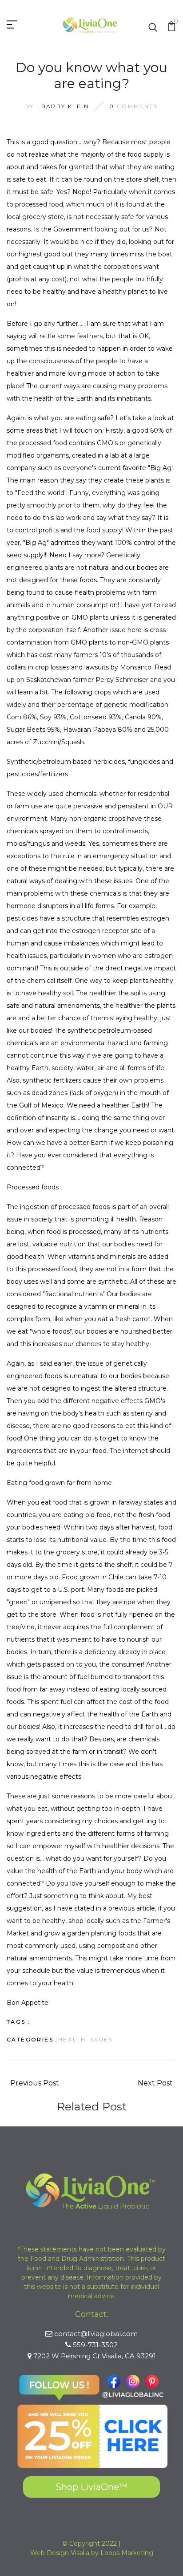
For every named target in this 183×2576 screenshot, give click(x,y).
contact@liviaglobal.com (96, 2334)
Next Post (155, 2083)
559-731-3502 (95, 2345)
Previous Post (35, 2083)
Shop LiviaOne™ (91, 2487)
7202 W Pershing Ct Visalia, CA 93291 (95, 2356)
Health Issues (86, 2039)
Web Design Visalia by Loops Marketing (92, 2553)
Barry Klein (65, 106)
